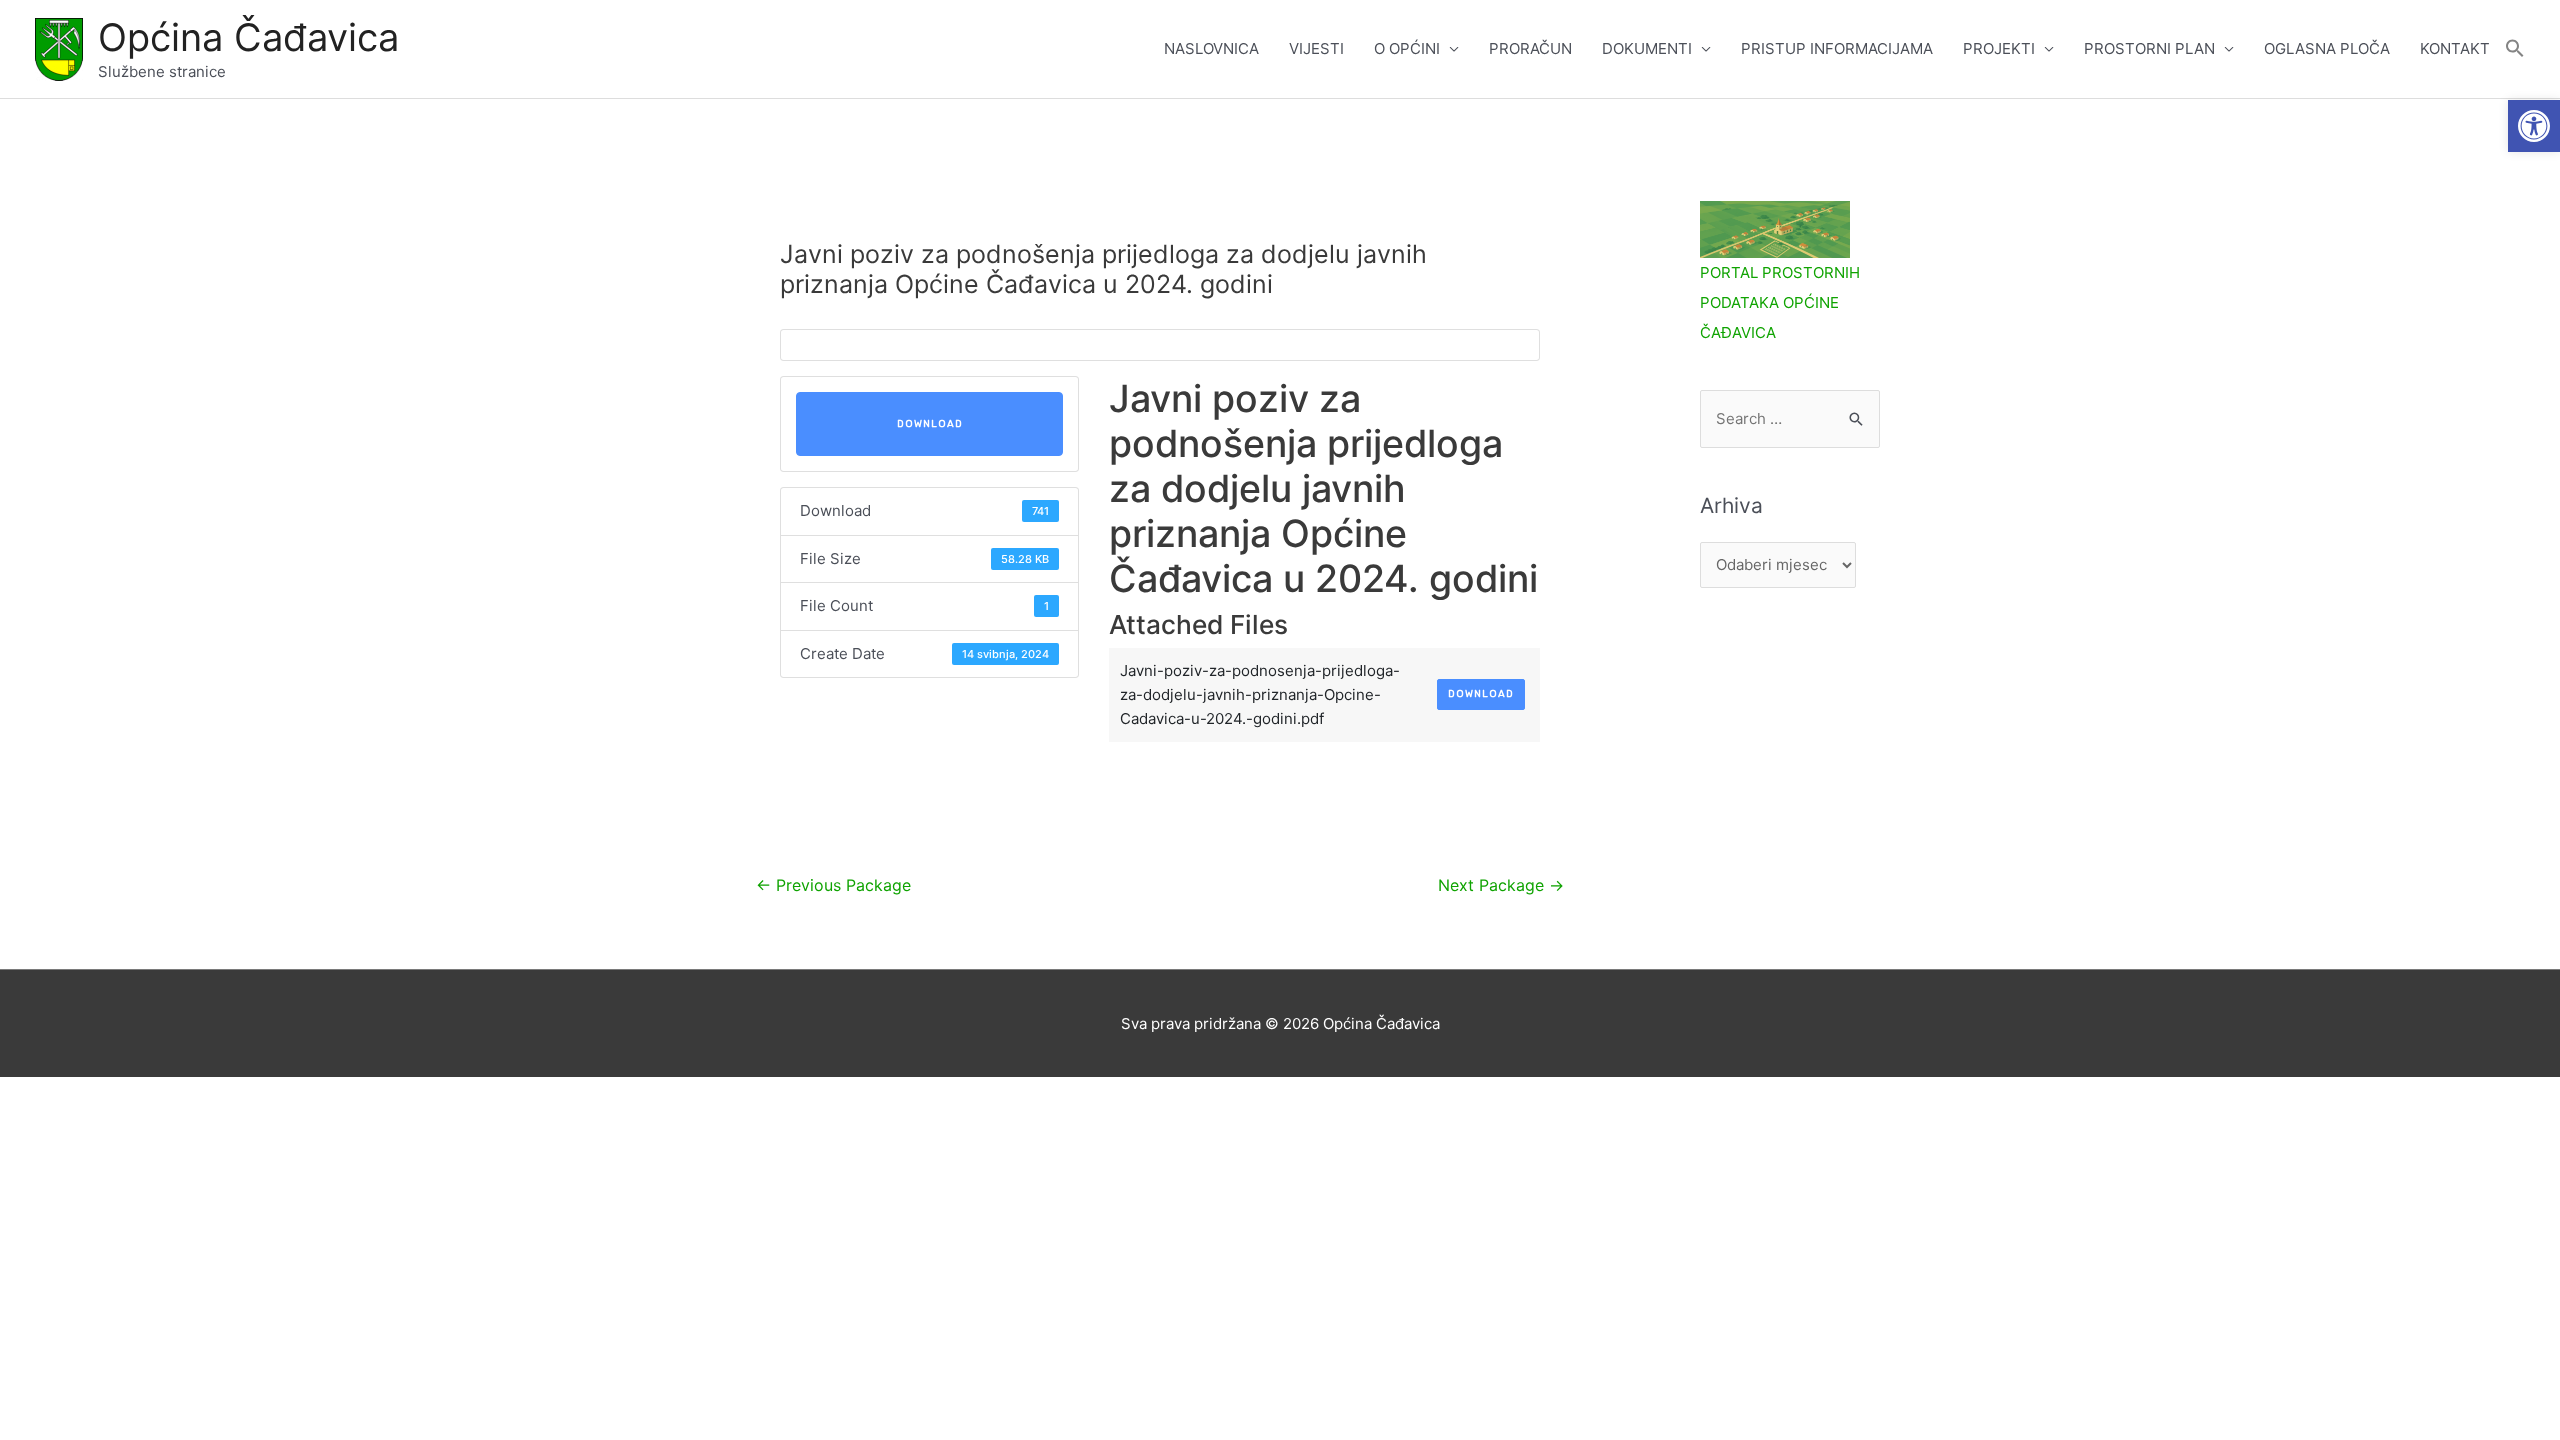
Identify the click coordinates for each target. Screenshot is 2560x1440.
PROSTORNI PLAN (2149, 48)
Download (930, 424)
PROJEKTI (1999, 48)
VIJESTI (1316, 48)
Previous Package (833, 885)
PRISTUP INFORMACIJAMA (1837, 48)
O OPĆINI (1407, 48)
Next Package (1501, 885)
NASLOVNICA (1211, 48)
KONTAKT (2455, 48)
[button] (2534, 126)
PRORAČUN (1530, 48)
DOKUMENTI (1647, 48)
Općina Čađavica (248, 37)
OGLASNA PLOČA (2327, 48)
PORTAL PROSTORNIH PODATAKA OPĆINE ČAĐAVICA (1780, 302)
